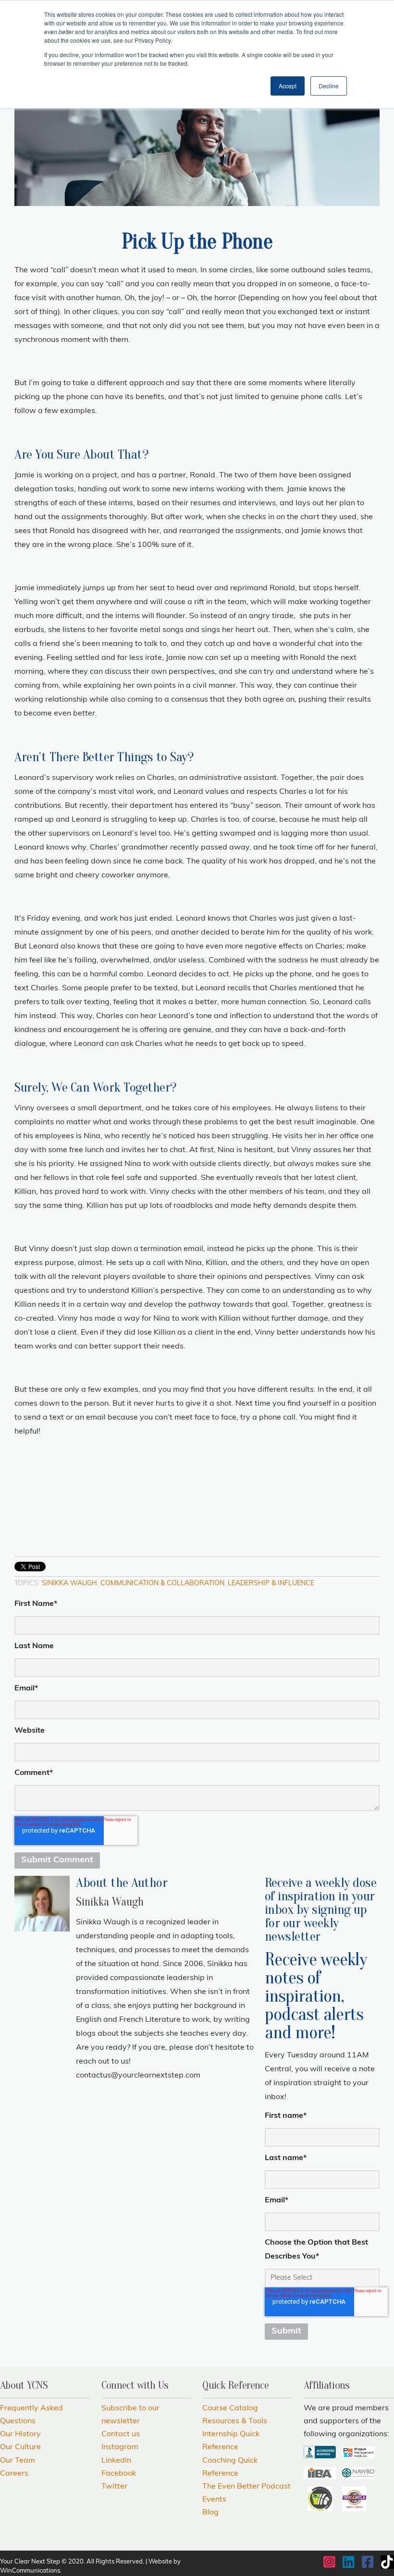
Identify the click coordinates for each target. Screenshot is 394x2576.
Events (214, 2500)
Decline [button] (329, 86)
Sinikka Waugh (69, 1584)
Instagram (120, 2447)
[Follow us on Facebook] (368, 2562)
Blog (210, 2513)
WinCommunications (30, 2571)
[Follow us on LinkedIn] (349, 2562)
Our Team (18, 2461)
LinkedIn (95, 2097)
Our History (20, 2434)
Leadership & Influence (271, 1584)
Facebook (82, 2097)
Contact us (121, 2434)
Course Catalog (230, 2408)
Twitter (114, 2487)
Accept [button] (288, 86)
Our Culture (20, 2447)
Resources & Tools (235, 2421)
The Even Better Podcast (246, 2487)
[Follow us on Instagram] (330, 2562)
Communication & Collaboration (162, 1584)
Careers (14, 2474)
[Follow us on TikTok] (387, 2562)
